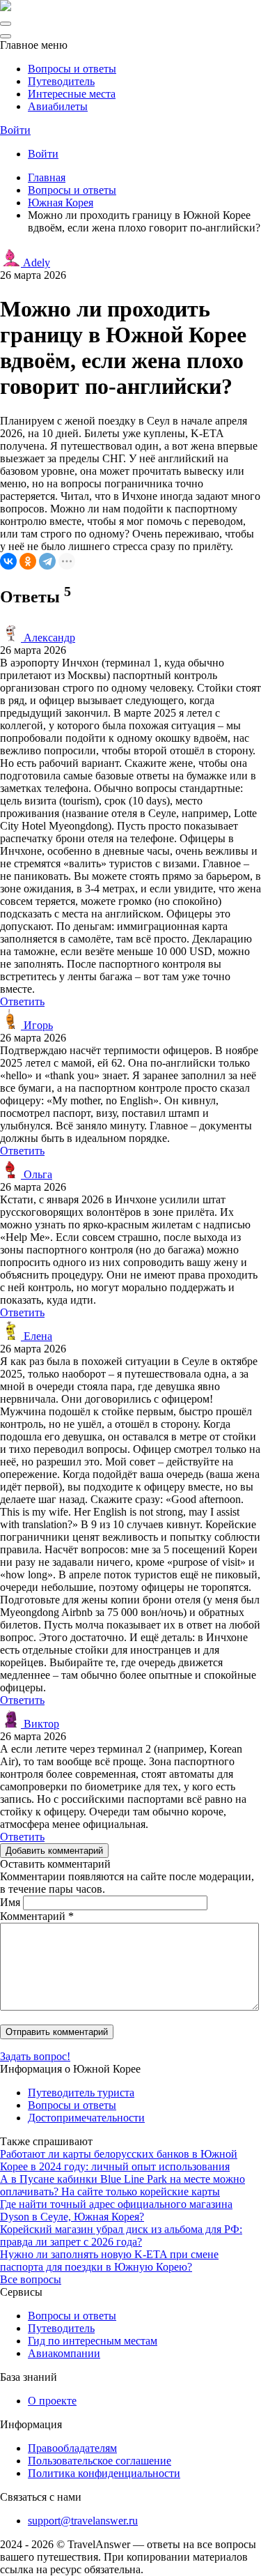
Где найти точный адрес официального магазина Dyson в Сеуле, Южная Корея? (116, 2210)
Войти (15, 130)
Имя (10, 1902)
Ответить (22, 1001)
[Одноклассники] (28, 561)
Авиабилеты (58, 106)
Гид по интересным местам (93, 2341)
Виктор (40, 1724)
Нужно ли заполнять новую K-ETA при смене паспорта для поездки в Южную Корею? (109, 2261)
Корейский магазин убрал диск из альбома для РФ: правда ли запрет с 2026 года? (121, 2235)
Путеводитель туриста (81, 2093)
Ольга (37, 1174)
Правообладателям (72, 2448)
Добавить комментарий (54, 1851)
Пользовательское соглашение (100, 2461)
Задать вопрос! (35, 2056)
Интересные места (72, 94)
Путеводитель (61, 81)
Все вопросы (31, 2279)
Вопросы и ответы (72, 69)
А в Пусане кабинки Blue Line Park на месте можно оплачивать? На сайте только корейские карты (122, 2185)
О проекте (52, 2401)
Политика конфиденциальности (104, 2473)
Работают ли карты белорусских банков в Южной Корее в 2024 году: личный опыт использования (119, 2160)
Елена (37, 1336)
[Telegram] (47, 561)
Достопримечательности (86, 2118)
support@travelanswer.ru (83, 2521)
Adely (35, 262)
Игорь (37, 1025)
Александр (48, 638)
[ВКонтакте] (8, 561)
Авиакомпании (64, 2353)
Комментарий (37, 1916)
